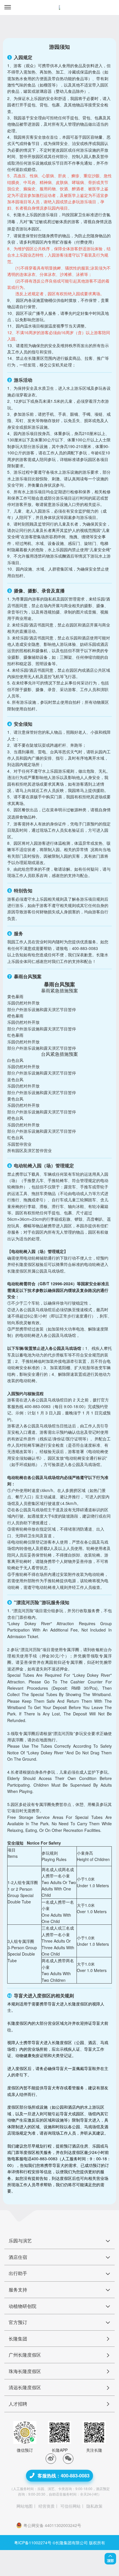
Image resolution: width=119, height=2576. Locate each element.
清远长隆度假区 (25, 2387)
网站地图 (25, 2506)
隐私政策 (94, 2506)
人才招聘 (18, 2404)
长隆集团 (18, 2339)
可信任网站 (70, 2506)
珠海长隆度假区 (25, 2371)
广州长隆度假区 (25, 2355)
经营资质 (47, 2506)
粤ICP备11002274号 (33, 2543)
